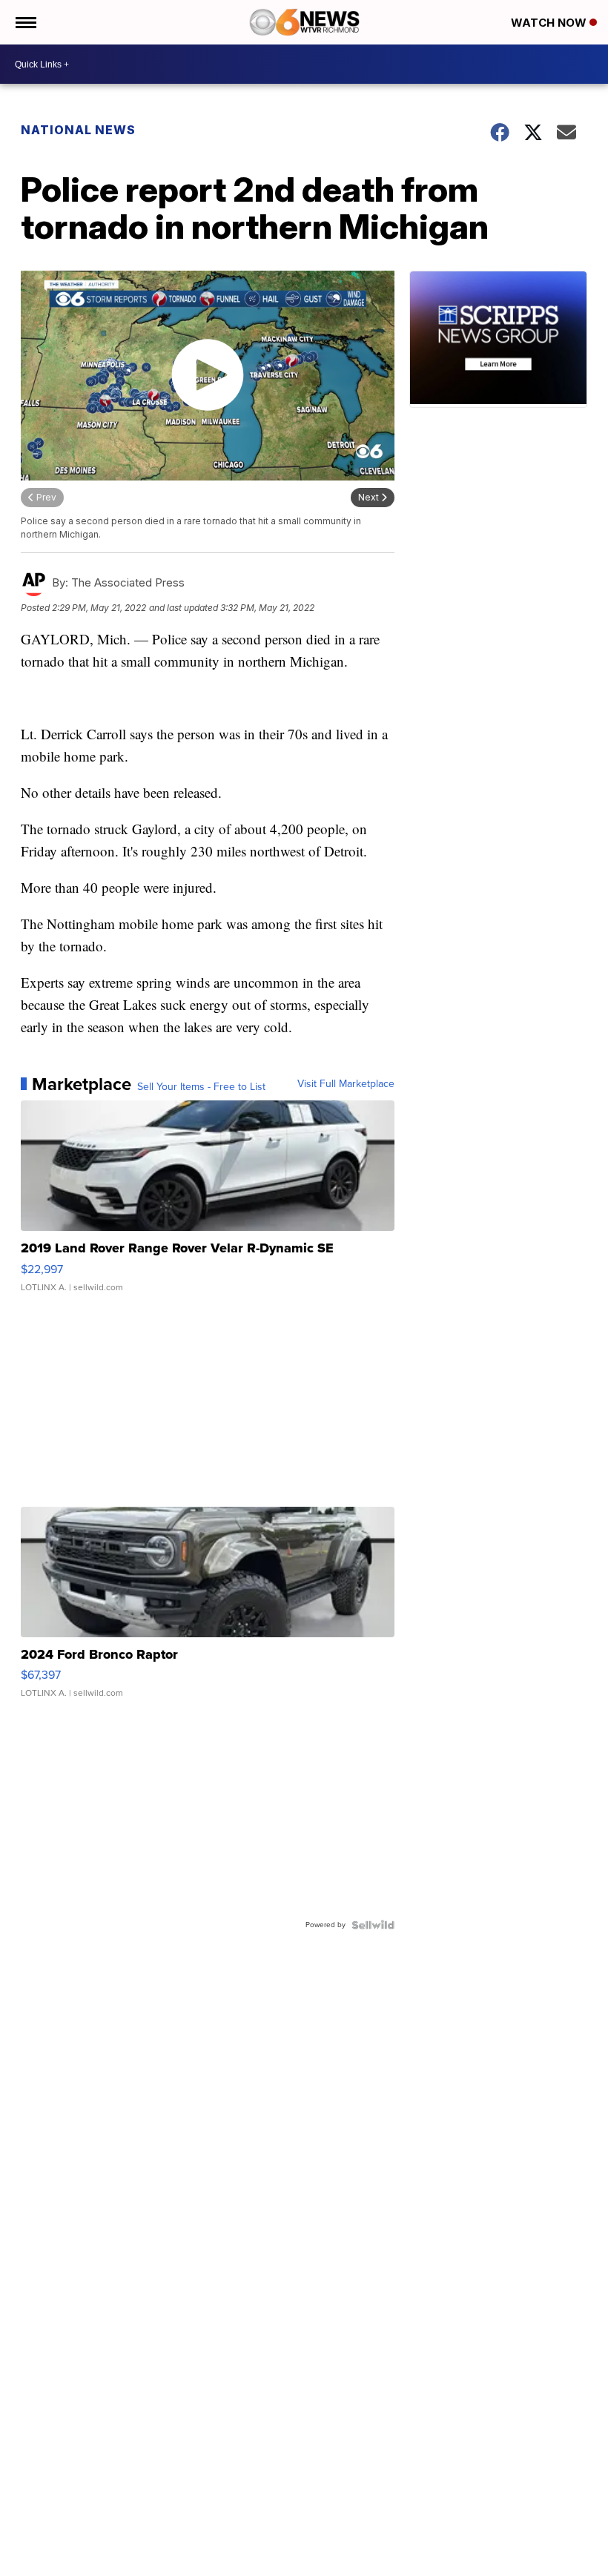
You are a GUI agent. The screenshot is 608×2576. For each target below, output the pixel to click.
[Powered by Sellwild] (373, 1925)
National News (78, 130)
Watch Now (550, 23)
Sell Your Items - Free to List (201, 1087)
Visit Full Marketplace (346, 1084)
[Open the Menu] (25, 22)
